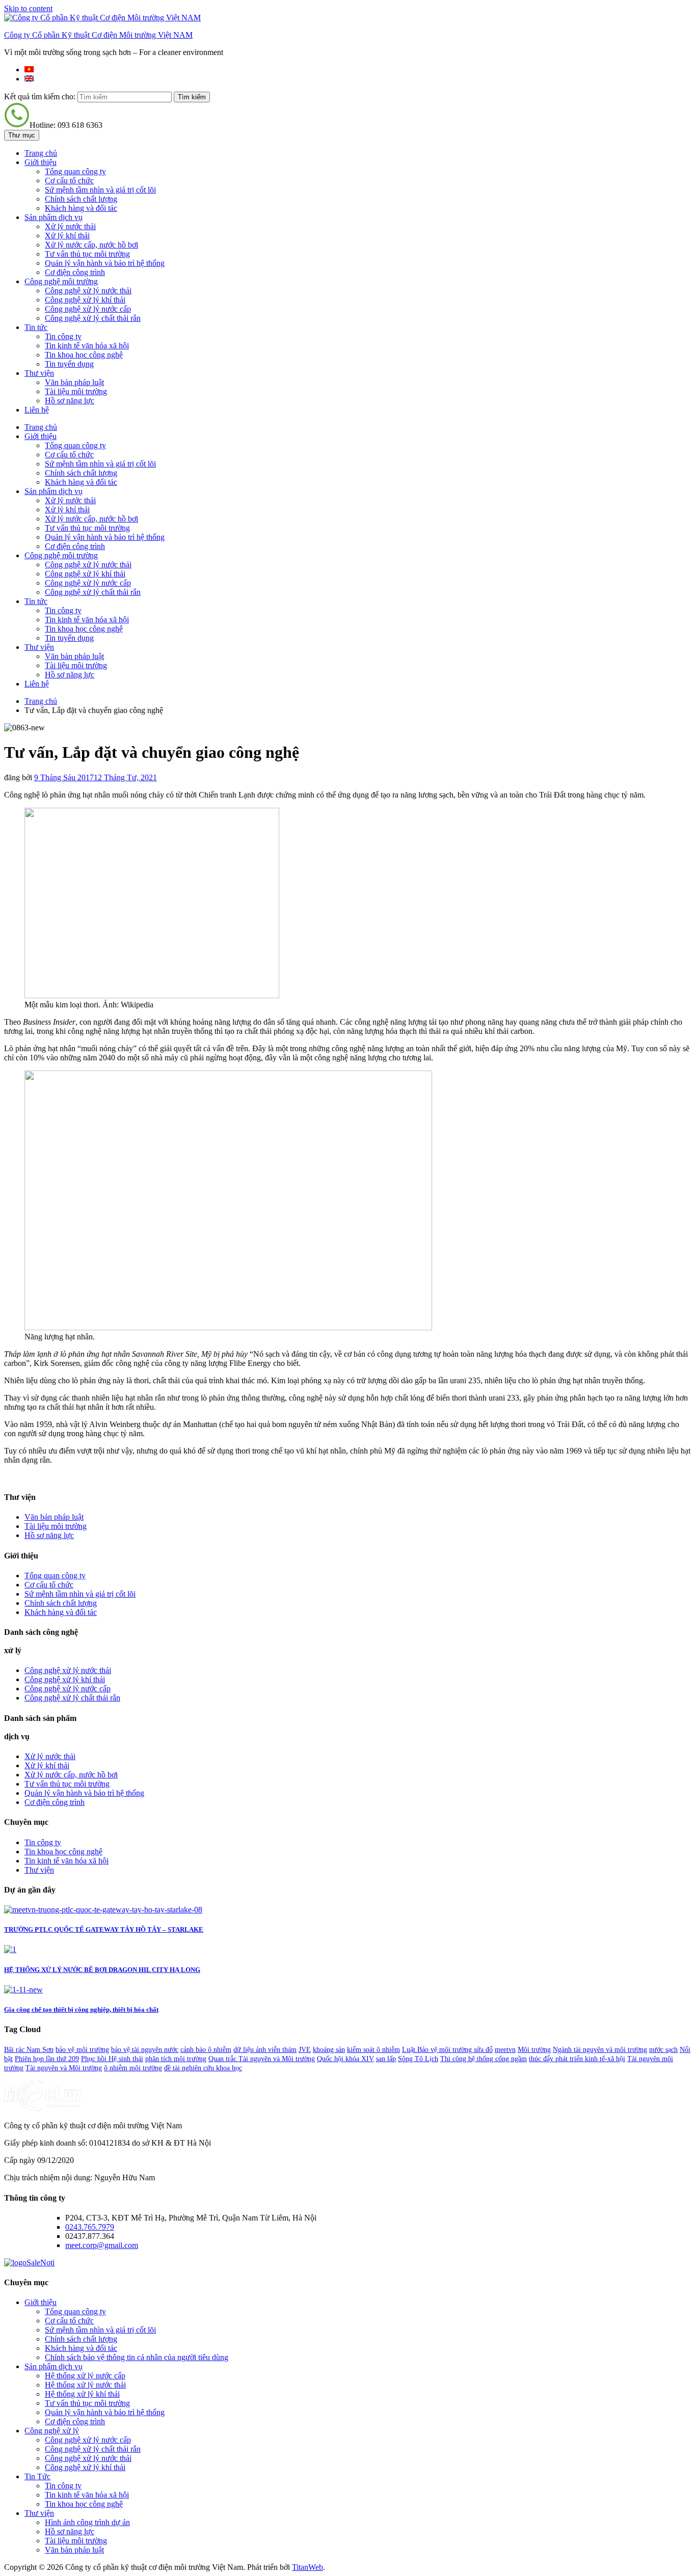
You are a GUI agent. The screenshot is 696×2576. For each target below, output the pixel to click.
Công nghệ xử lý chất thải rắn (93, 318)
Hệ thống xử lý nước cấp (85, 2376)
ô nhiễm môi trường (133, 2068)
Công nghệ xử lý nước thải (88, 291)
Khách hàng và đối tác (81, 208)
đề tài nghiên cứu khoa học (203, 2068)
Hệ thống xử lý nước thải (85, 2385)
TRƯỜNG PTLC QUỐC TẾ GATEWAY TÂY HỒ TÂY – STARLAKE (104, 1929)
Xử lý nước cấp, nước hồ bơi (91, 245)
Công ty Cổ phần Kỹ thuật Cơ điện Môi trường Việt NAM (98, 35)
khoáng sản (329, 2050)
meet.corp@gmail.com (102, 2245)
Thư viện (39, 373)
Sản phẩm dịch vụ (53, 217)
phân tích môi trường (176, 2059)
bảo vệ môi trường (82, 2050)
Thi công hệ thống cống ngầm (484, 2059)
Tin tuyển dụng (69, 364)
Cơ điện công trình (75, 272)
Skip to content (28, 8)
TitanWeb (307, 2567)
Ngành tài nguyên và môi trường (600, 2050)
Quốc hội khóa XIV (345, 2059)
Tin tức (36, 327)
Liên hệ (37, 410)
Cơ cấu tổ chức (69, 181)
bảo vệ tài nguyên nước (145, 2050)
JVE (305, 2050)
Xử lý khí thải (67, 236)
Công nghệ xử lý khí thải (85, 300)
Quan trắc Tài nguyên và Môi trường (262, 2059)
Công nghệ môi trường (61, 281)
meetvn (505, 2050)
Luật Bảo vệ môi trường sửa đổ (447, 2050)
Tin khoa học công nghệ (84, 355)
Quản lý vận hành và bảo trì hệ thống (105, 263)
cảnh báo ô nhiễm (206, 2050)
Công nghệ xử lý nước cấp (88, 309)
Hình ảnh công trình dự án (87, 2522)
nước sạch (663, 2050)
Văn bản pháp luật (74, 382)
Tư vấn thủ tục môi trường (87, 254)
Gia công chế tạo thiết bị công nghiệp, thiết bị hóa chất (81, 2009)
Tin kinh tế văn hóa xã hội (87, 346)
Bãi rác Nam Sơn (29, 2050)
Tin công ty (63, 336)
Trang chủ (41, 153)
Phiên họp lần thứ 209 (47, 2059)
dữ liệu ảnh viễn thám (265, 2050)
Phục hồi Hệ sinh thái (112, 2059)
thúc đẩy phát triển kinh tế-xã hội (577, 2059)
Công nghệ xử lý (52, 2431)
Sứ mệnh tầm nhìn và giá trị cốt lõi (100, 190)
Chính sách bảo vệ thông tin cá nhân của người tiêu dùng (137, 2357)
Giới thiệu (41, 162)
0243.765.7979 (90, 2227)
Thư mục (22, 135)
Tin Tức (37, 2476)
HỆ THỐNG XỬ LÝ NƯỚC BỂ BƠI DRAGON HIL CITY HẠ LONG (102, 1970)
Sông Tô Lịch (418, 2059)
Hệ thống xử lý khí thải (82, 2394)
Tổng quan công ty (75, 171)
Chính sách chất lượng (81, 199)
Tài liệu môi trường (76, 391)
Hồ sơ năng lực (70, 401)
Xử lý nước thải (70, 226)
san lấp (386, 2059)
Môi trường (534, 2050)
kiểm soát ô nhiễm (373, 2050)
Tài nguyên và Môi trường (64, 2068)
